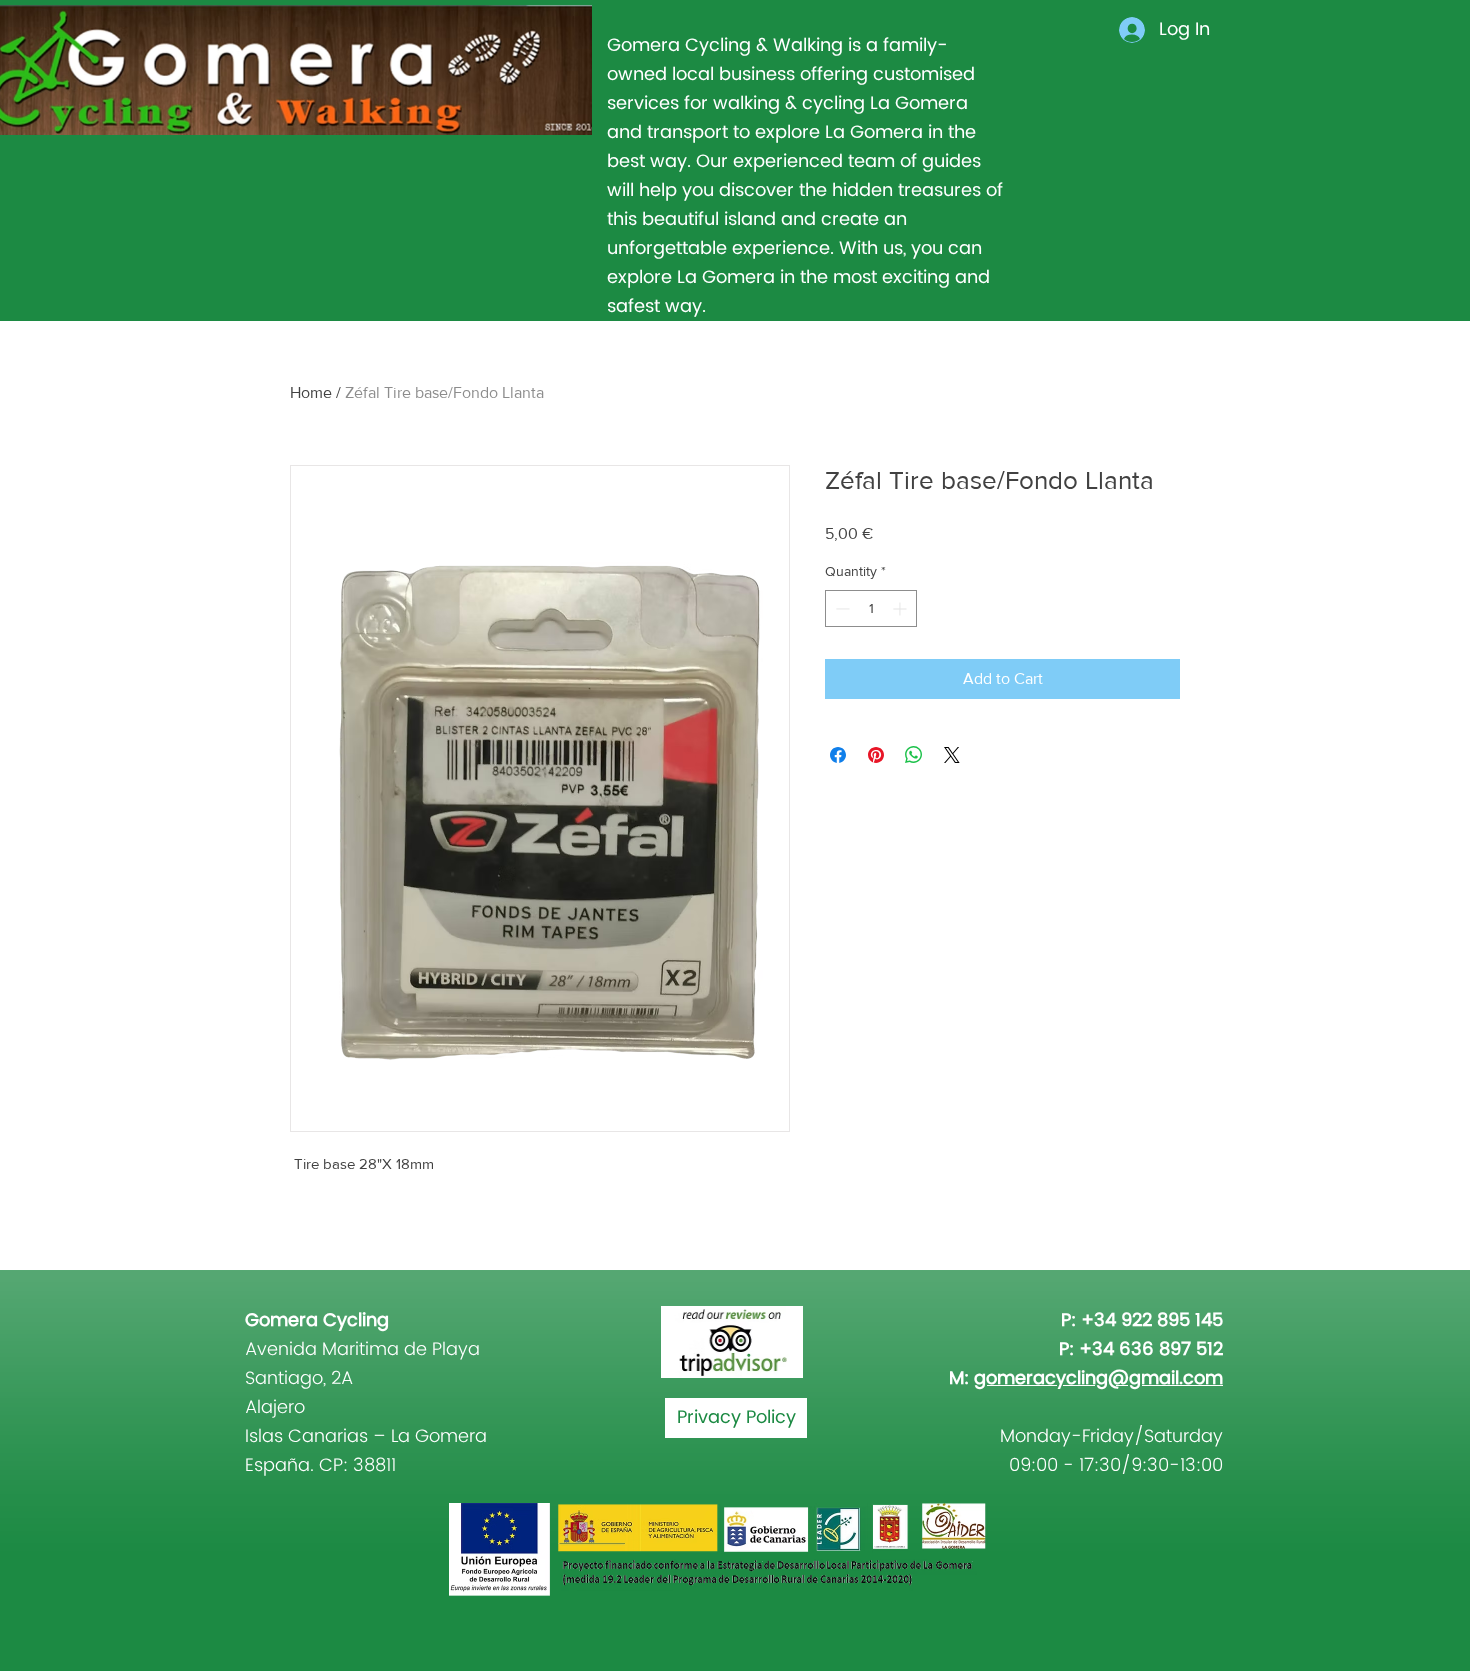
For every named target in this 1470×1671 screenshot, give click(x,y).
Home (311, 392)
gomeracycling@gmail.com (1098, 1378)
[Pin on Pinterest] (876, 755)
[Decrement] (840, 608)
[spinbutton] (871, 608)
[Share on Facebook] (838, 755)
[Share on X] (952, 755)
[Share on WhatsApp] (914, 755)
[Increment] (901, 608)
